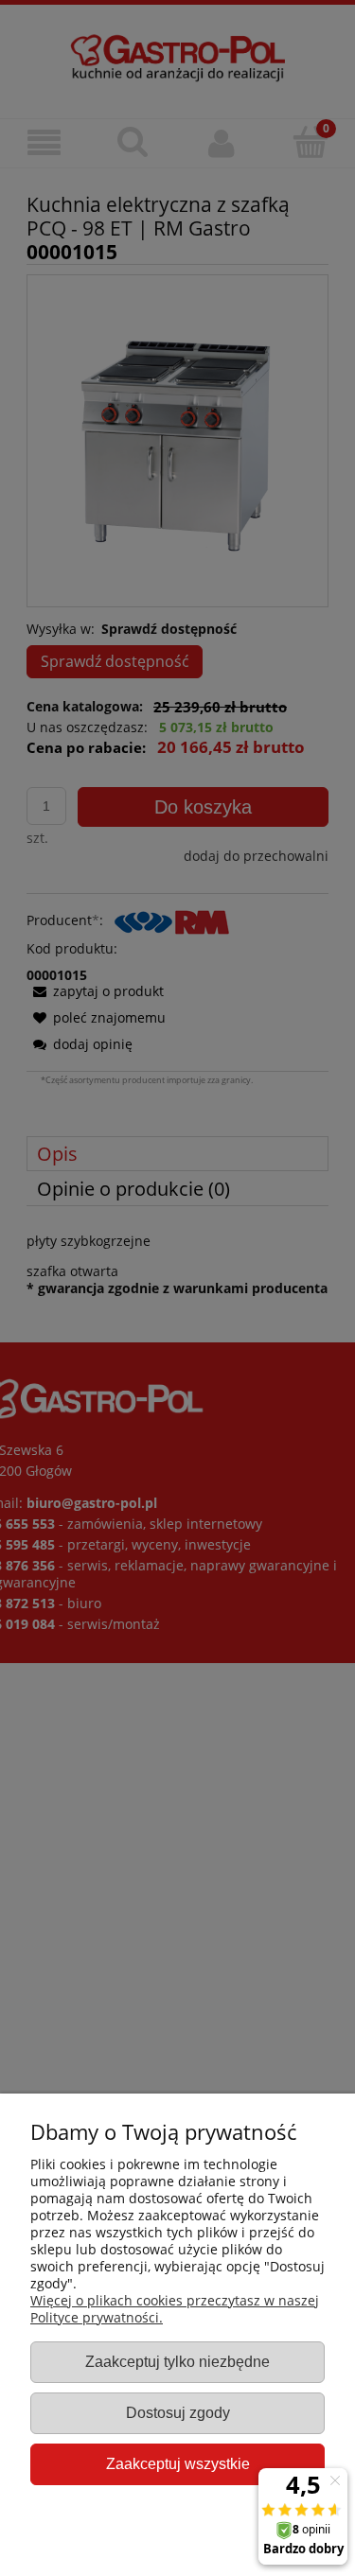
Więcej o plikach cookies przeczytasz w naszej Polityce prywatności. (175, 2309)
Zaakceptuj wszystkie (178, 2463)
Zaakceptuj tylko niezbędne (177, 2361)
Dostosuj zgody (178, 2412)
